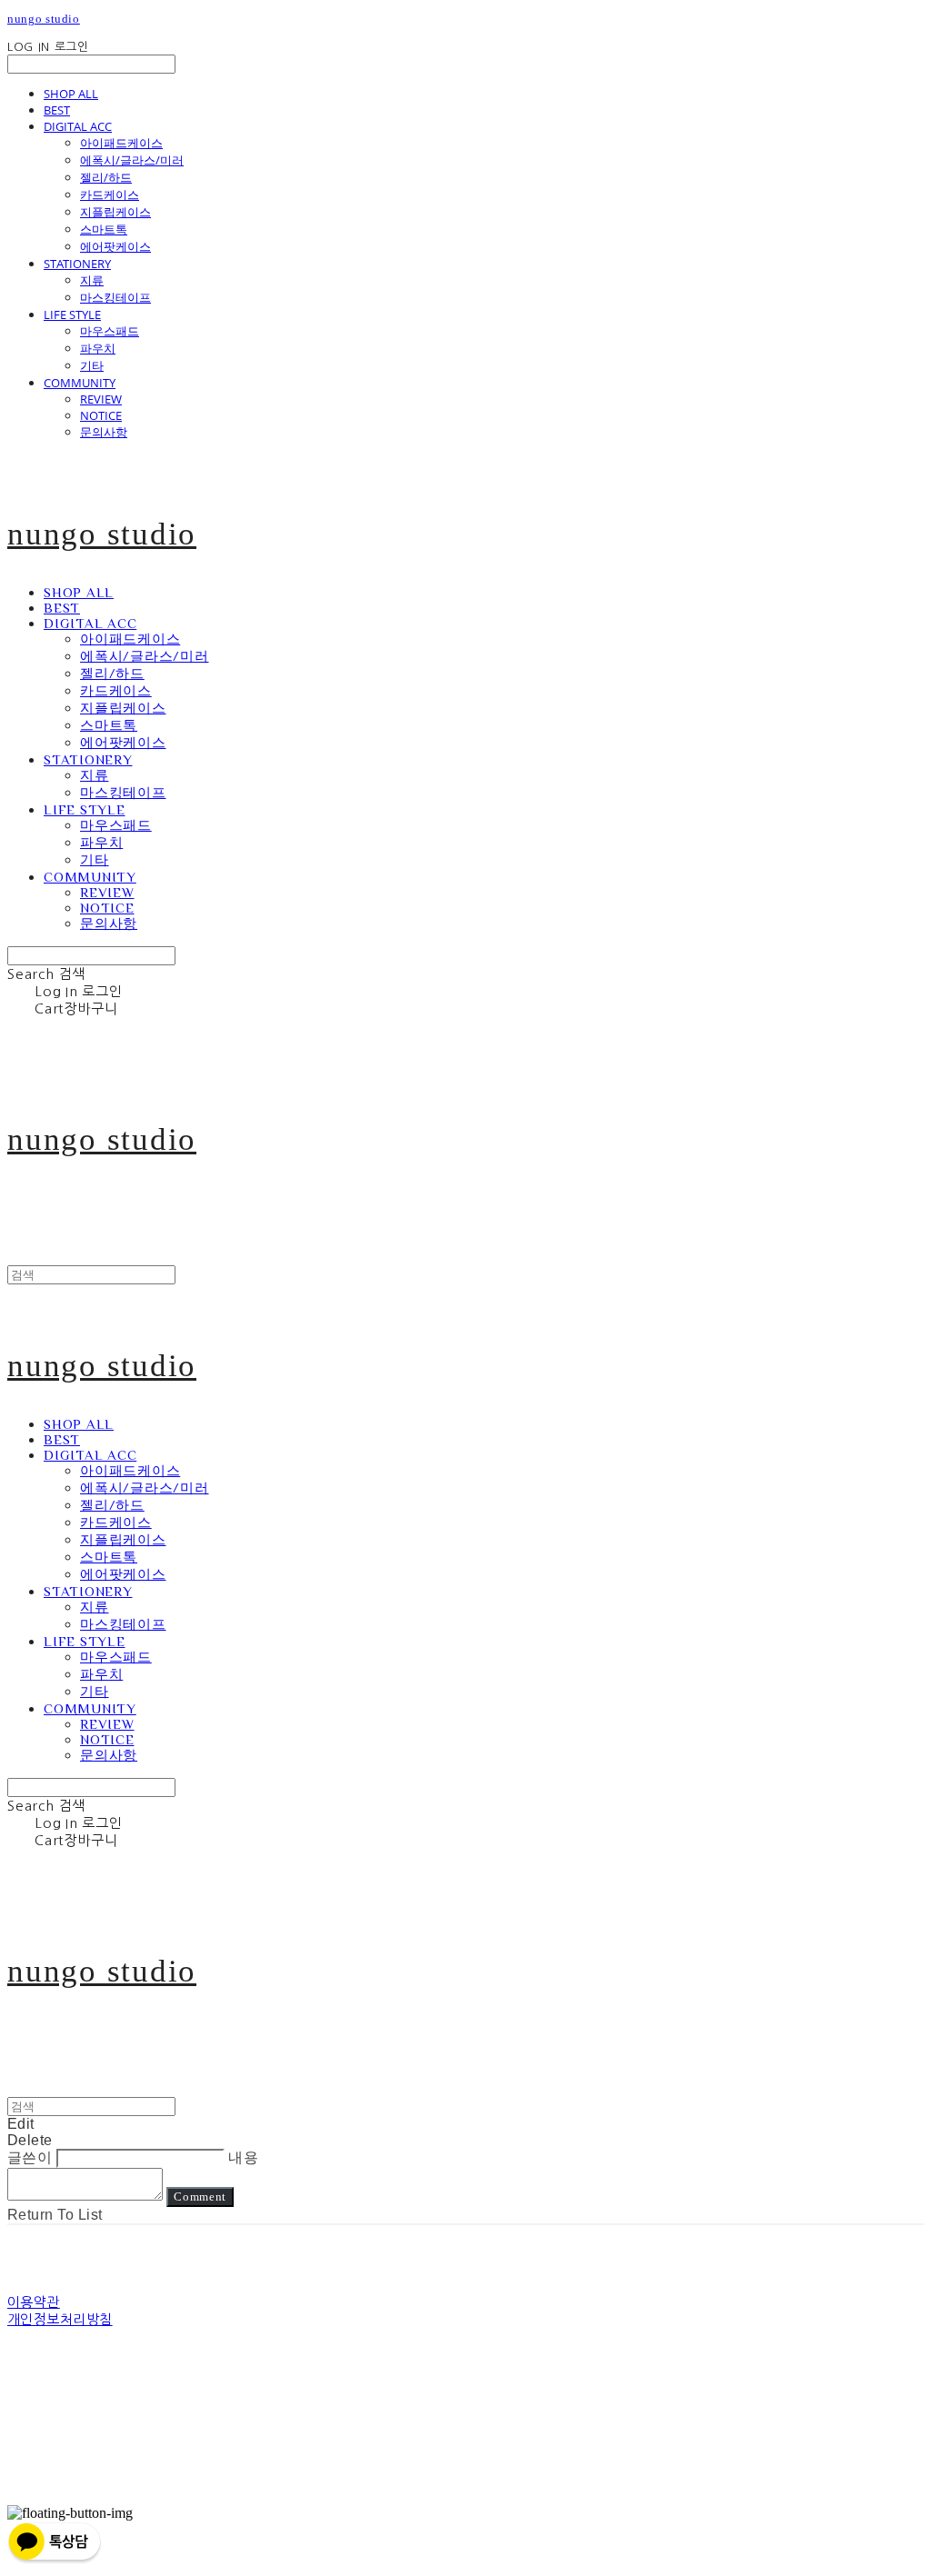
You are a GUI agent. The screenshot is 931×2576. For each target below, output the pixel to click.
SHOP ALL (71, 94)
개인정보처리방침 (60, 2319)
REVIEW (101, 399)
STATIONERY (77, 264)
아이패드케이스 (121, 143)
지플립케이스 (115, 212)
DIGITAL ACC (78, 126)
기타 (92, 365)
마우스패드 (110, 331)
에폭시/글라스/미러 (132, 160)
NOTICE (101, 415)
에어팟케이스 (115, 246)
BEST (57, 110)
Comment (200, 2197)
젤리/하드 (106, 177)
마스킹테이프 (115, 297)
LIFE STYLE (72, 315)
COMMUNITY (80, 383)
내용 (243, 2157)
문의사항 (104, 432)
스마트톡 (104, 229)
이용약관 (34, 2302)
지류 (92, 280)
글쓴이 (30, 2157)
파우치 (98, 348)
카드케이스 (110, 195)
